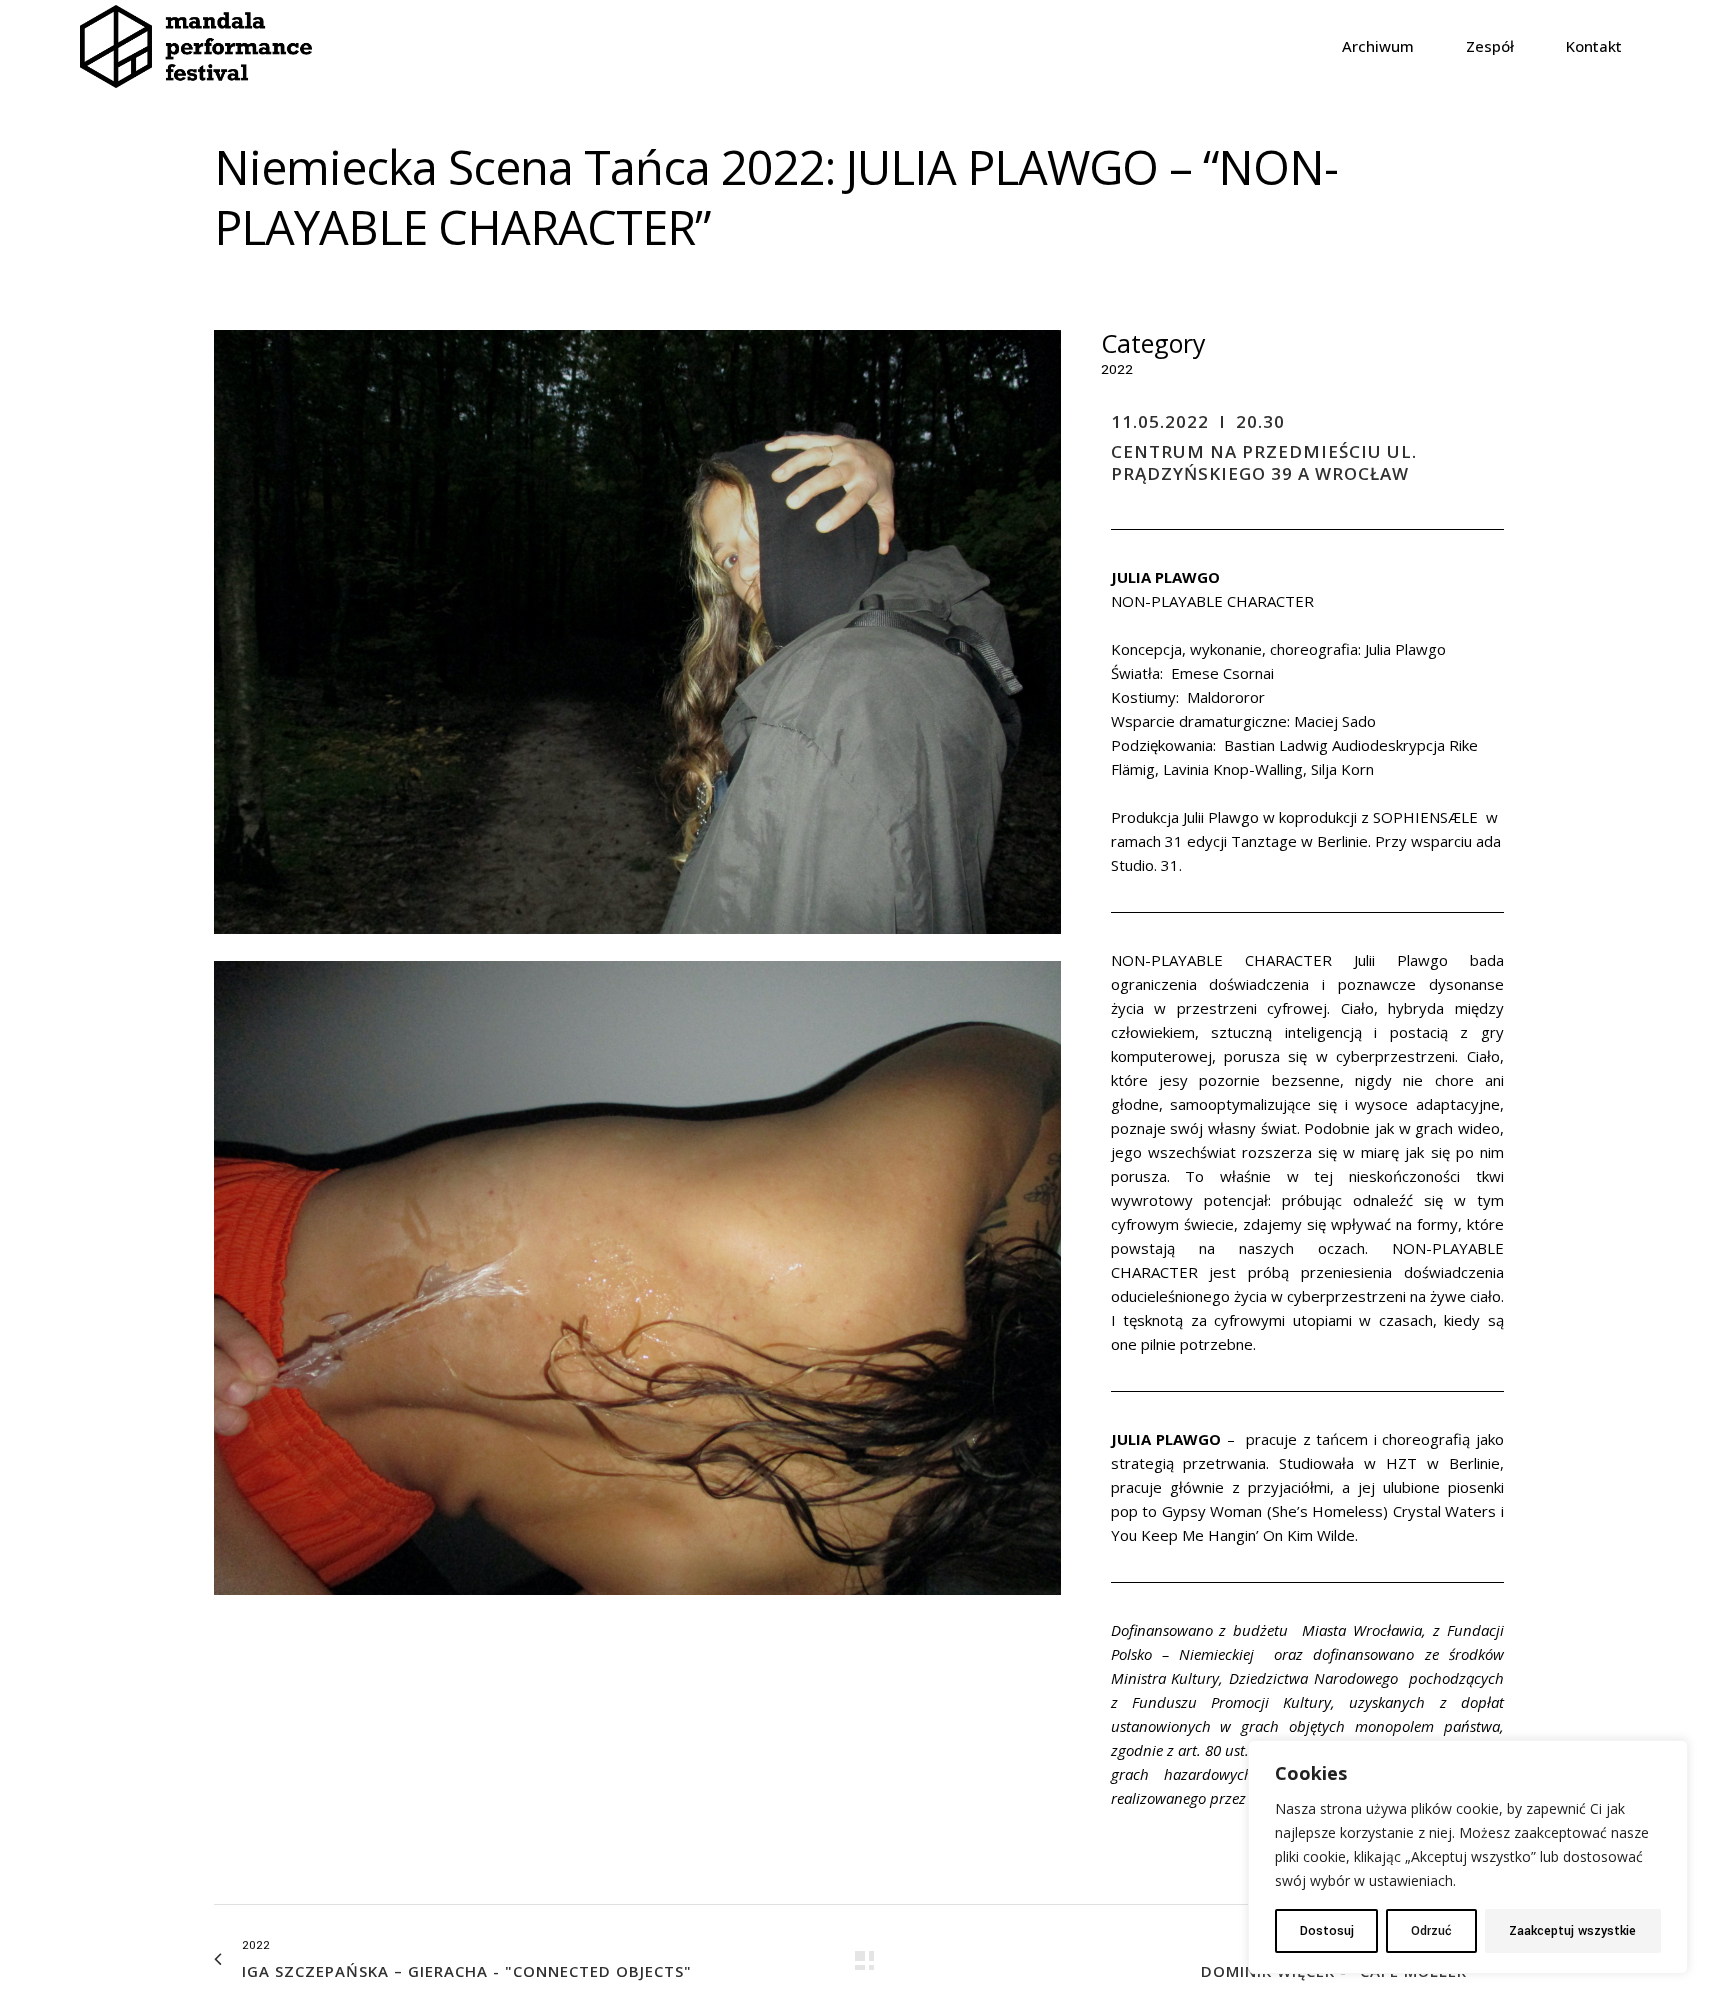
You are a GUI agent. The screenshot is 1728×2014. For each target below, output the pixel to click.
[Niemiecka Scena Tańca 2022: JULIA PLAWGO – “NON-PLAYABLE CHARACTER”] (637, 947)
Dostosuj (1327, 1931)
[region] (1468, 1857)
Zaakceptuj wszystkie (1572, 1931)
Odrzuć (1431, 1931)
